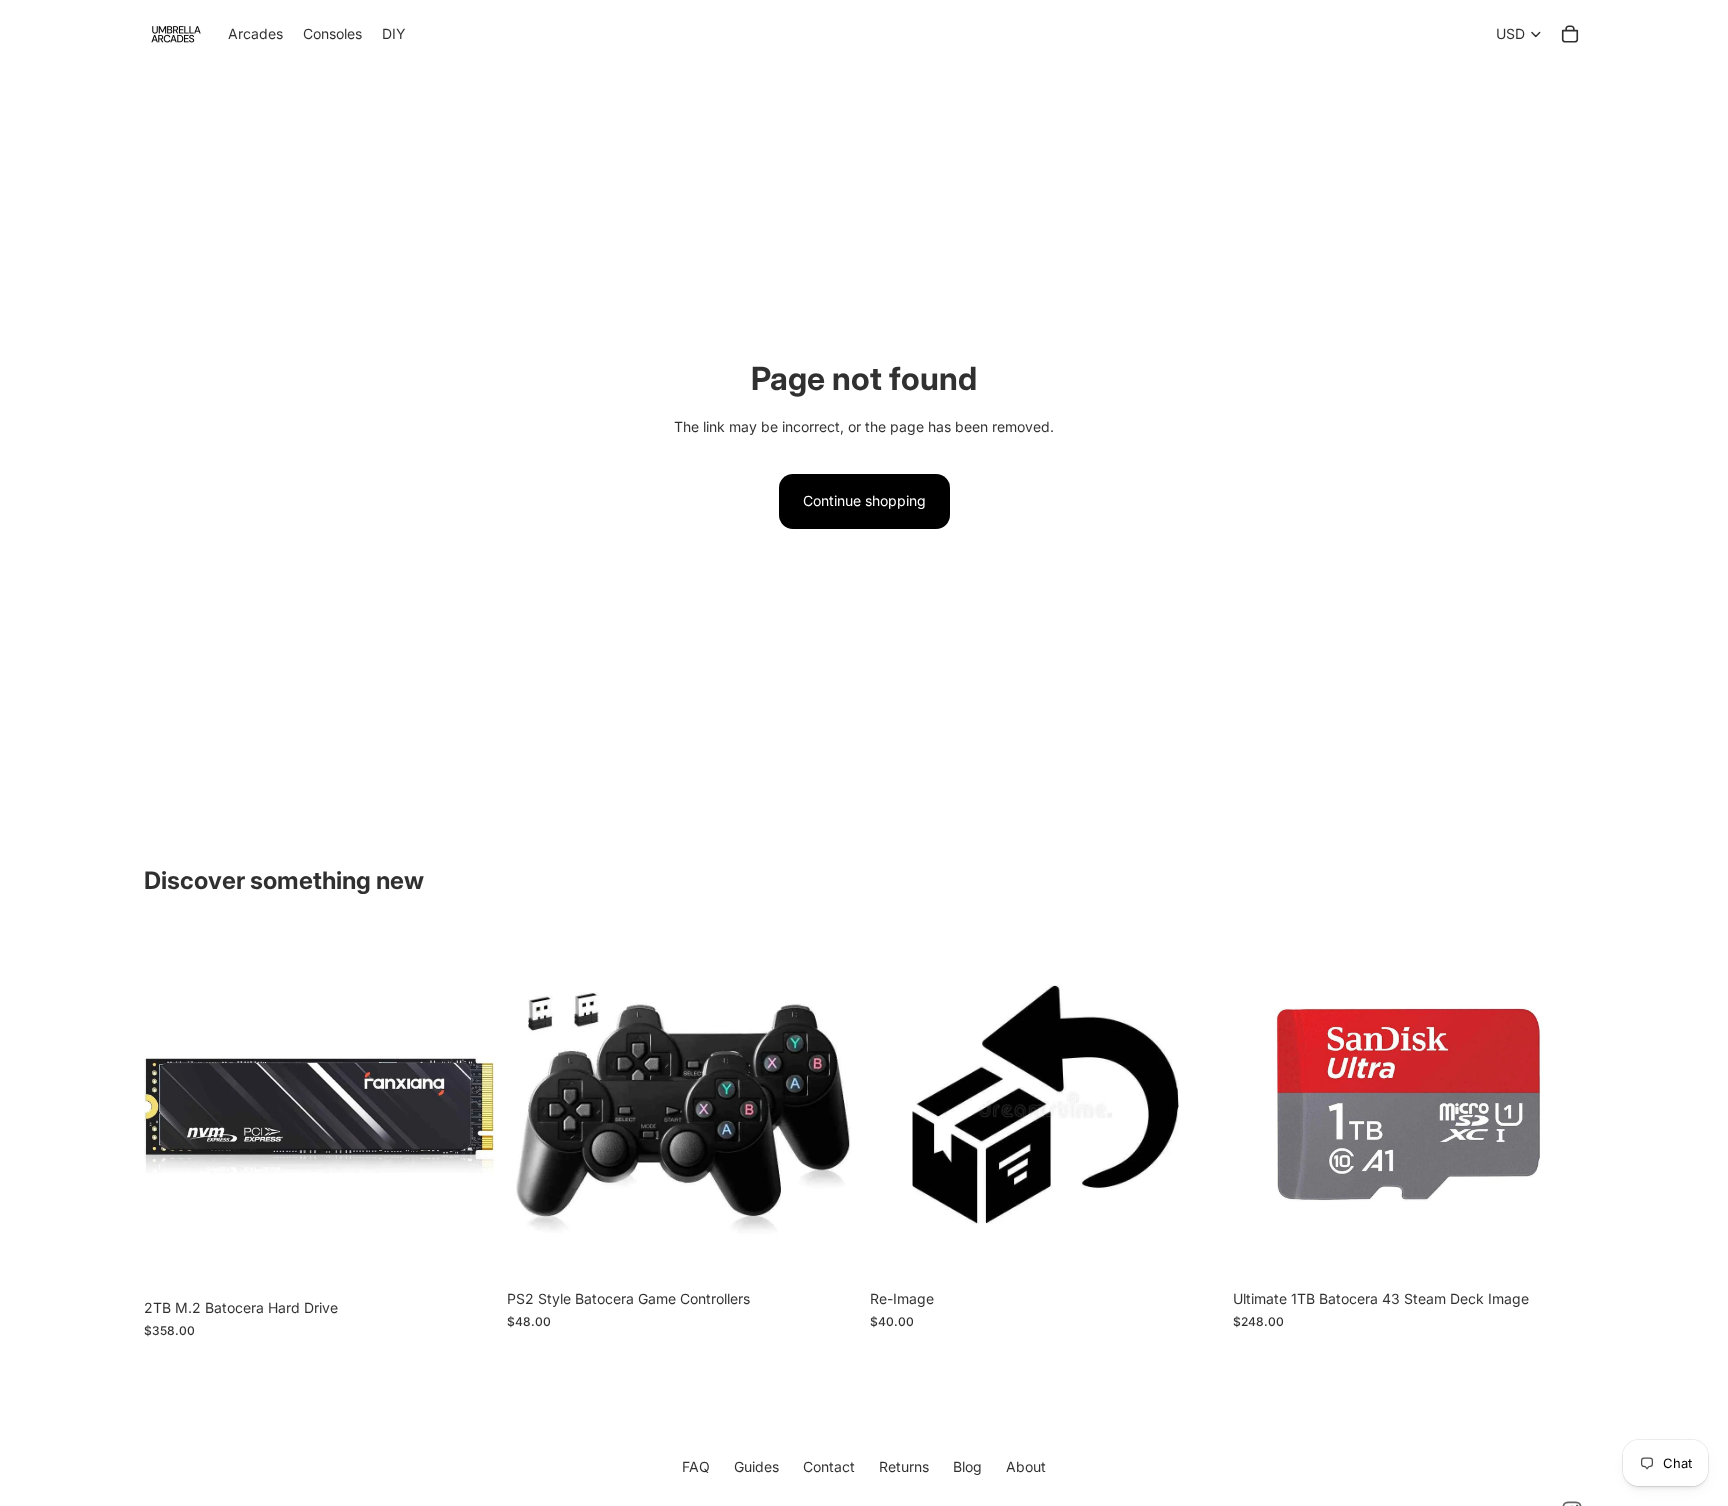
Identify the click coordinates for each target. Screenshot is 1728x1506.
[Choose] (1190, 1250)
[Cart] (1570, 34)
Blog (967, 1467)
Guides (756, 1467)
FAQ (696, 1467)
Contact (829, 1467)
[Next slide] (465, 1109)
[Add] (464, 1259)
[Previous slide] (174, 1109)
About (1026, 1467)
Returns (904, 1467)
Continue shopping (864, 500)
